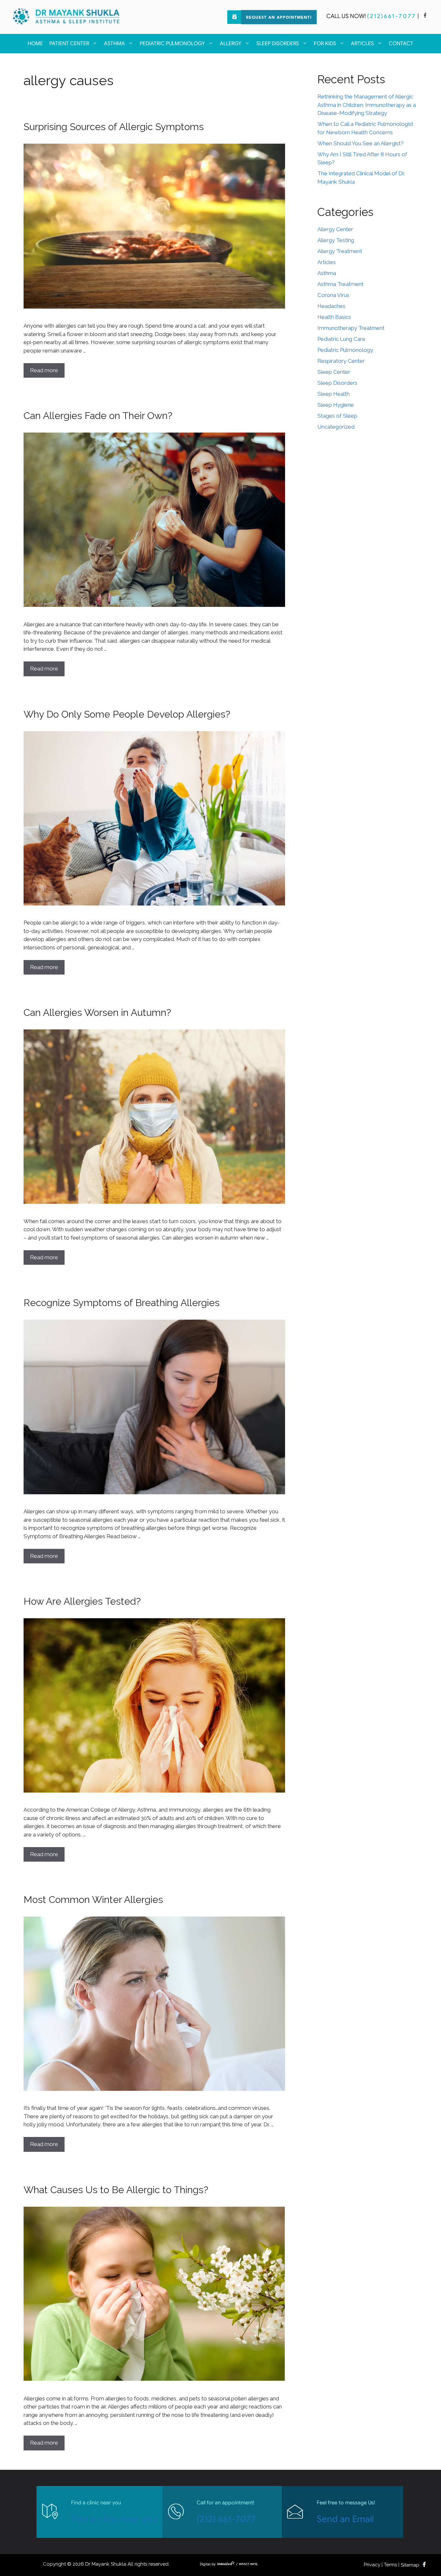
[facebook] (425, 16)
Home (35, 44)
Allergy (231, 44)
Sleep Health (333, 394)
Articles (362, 44)
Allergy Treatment (340, 251)
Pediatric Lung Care (341, 339)
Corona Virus (333, 295)
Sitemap (410, 2565)
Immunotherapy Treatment (351, 328)
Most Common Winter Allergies (93, 1900)
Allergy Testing (336, 240)
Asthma (114, 44)
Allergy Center (335, 229)
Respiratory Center (341, 361)
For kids (325, 44)
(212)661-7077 (392, 16)
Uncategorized (336, 427)
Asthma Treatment (340, 284)
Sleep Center (334, 372)
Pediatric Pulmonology (172, 44)
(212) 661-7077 (226, 2519)
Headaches (331, 306)
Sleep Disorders (278, 44)
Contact (401, 44)
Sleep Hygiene (336, 405)
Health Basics (334, 317)
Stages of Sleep (337, 416)
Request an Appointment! (279, 18)
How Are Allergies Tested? (82, 1601)
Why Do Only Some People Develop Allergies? (127, 714)
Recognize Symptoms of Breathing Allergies (122, 1303)
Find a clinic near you (114, 2519)
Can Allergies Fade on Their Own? (98, 416)
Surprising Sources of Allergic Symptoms (114, 127)
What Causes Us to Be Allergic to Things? (116, 2190)
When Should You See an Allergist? (360, 143)
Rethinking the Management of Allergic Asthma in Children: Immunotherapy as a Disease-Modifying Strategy (367, 105)
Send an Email (345, 2519)
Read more (44, 370)
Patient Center (69, 44)
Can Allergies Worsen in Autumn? (97, 1012)
